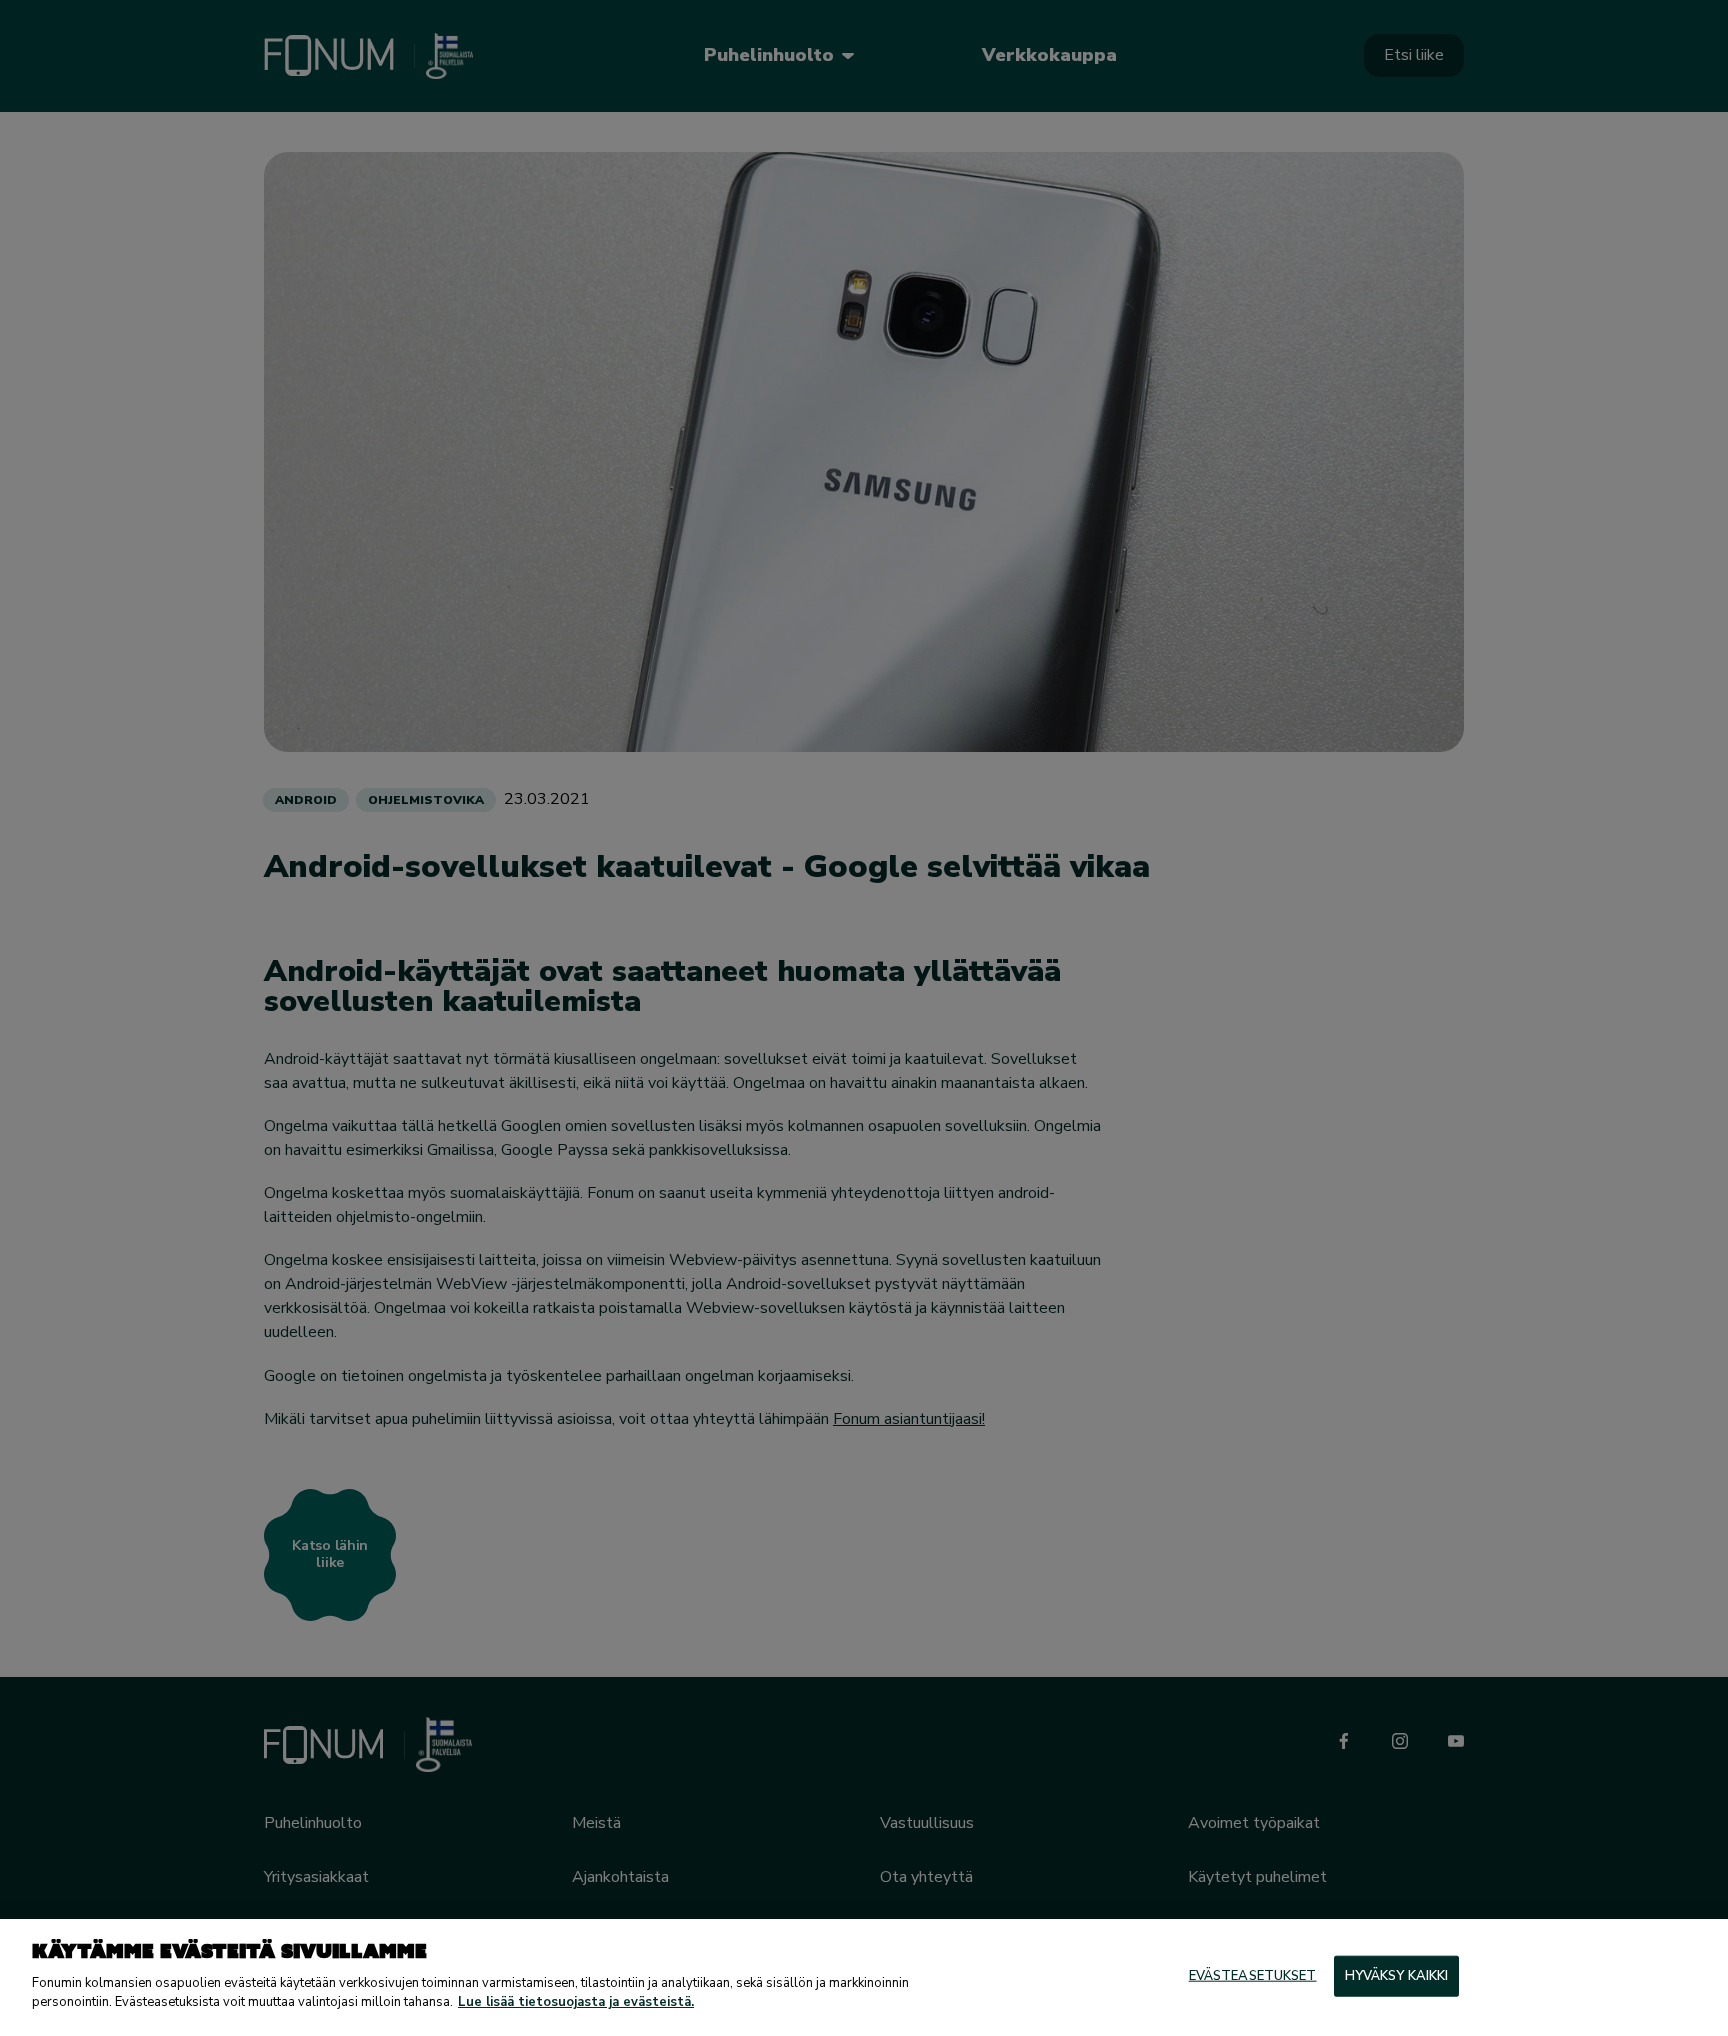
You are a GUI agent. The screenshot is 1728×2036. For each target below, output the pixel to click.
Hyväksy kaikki (1397, 1975)
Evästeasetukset (1253, 1975)
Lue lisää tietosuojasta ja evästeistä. (576, 2002)
